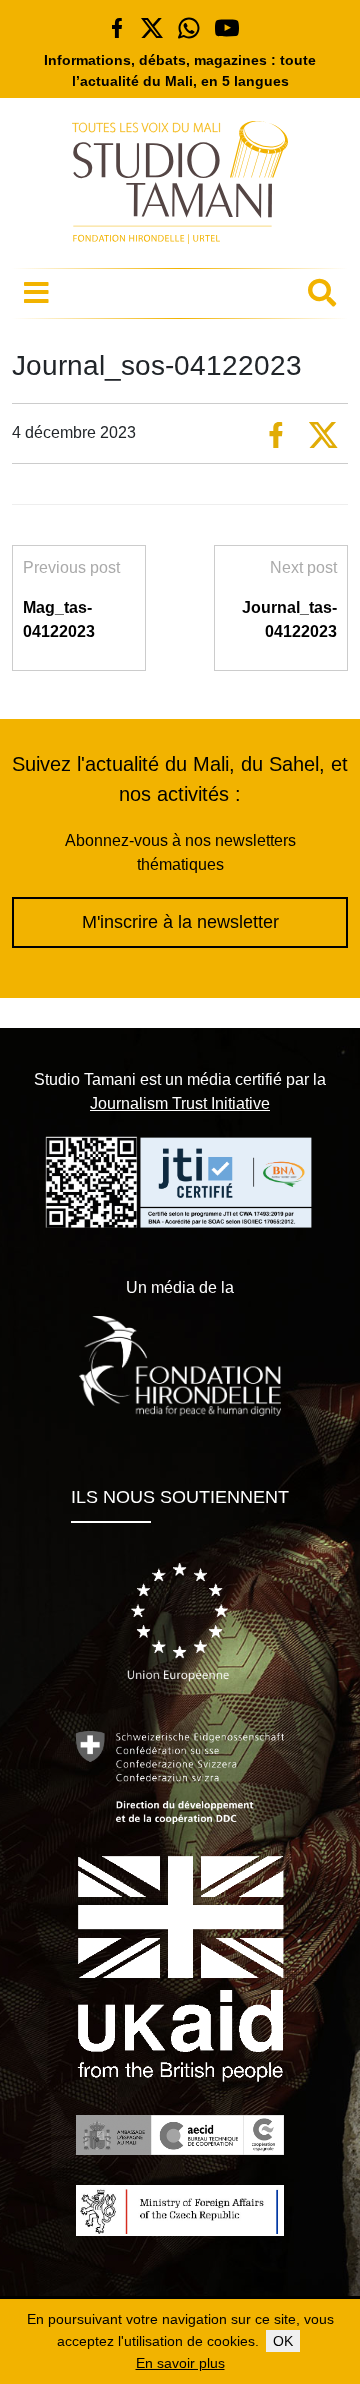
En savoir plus (180, 2363)
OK (283, 2341)
